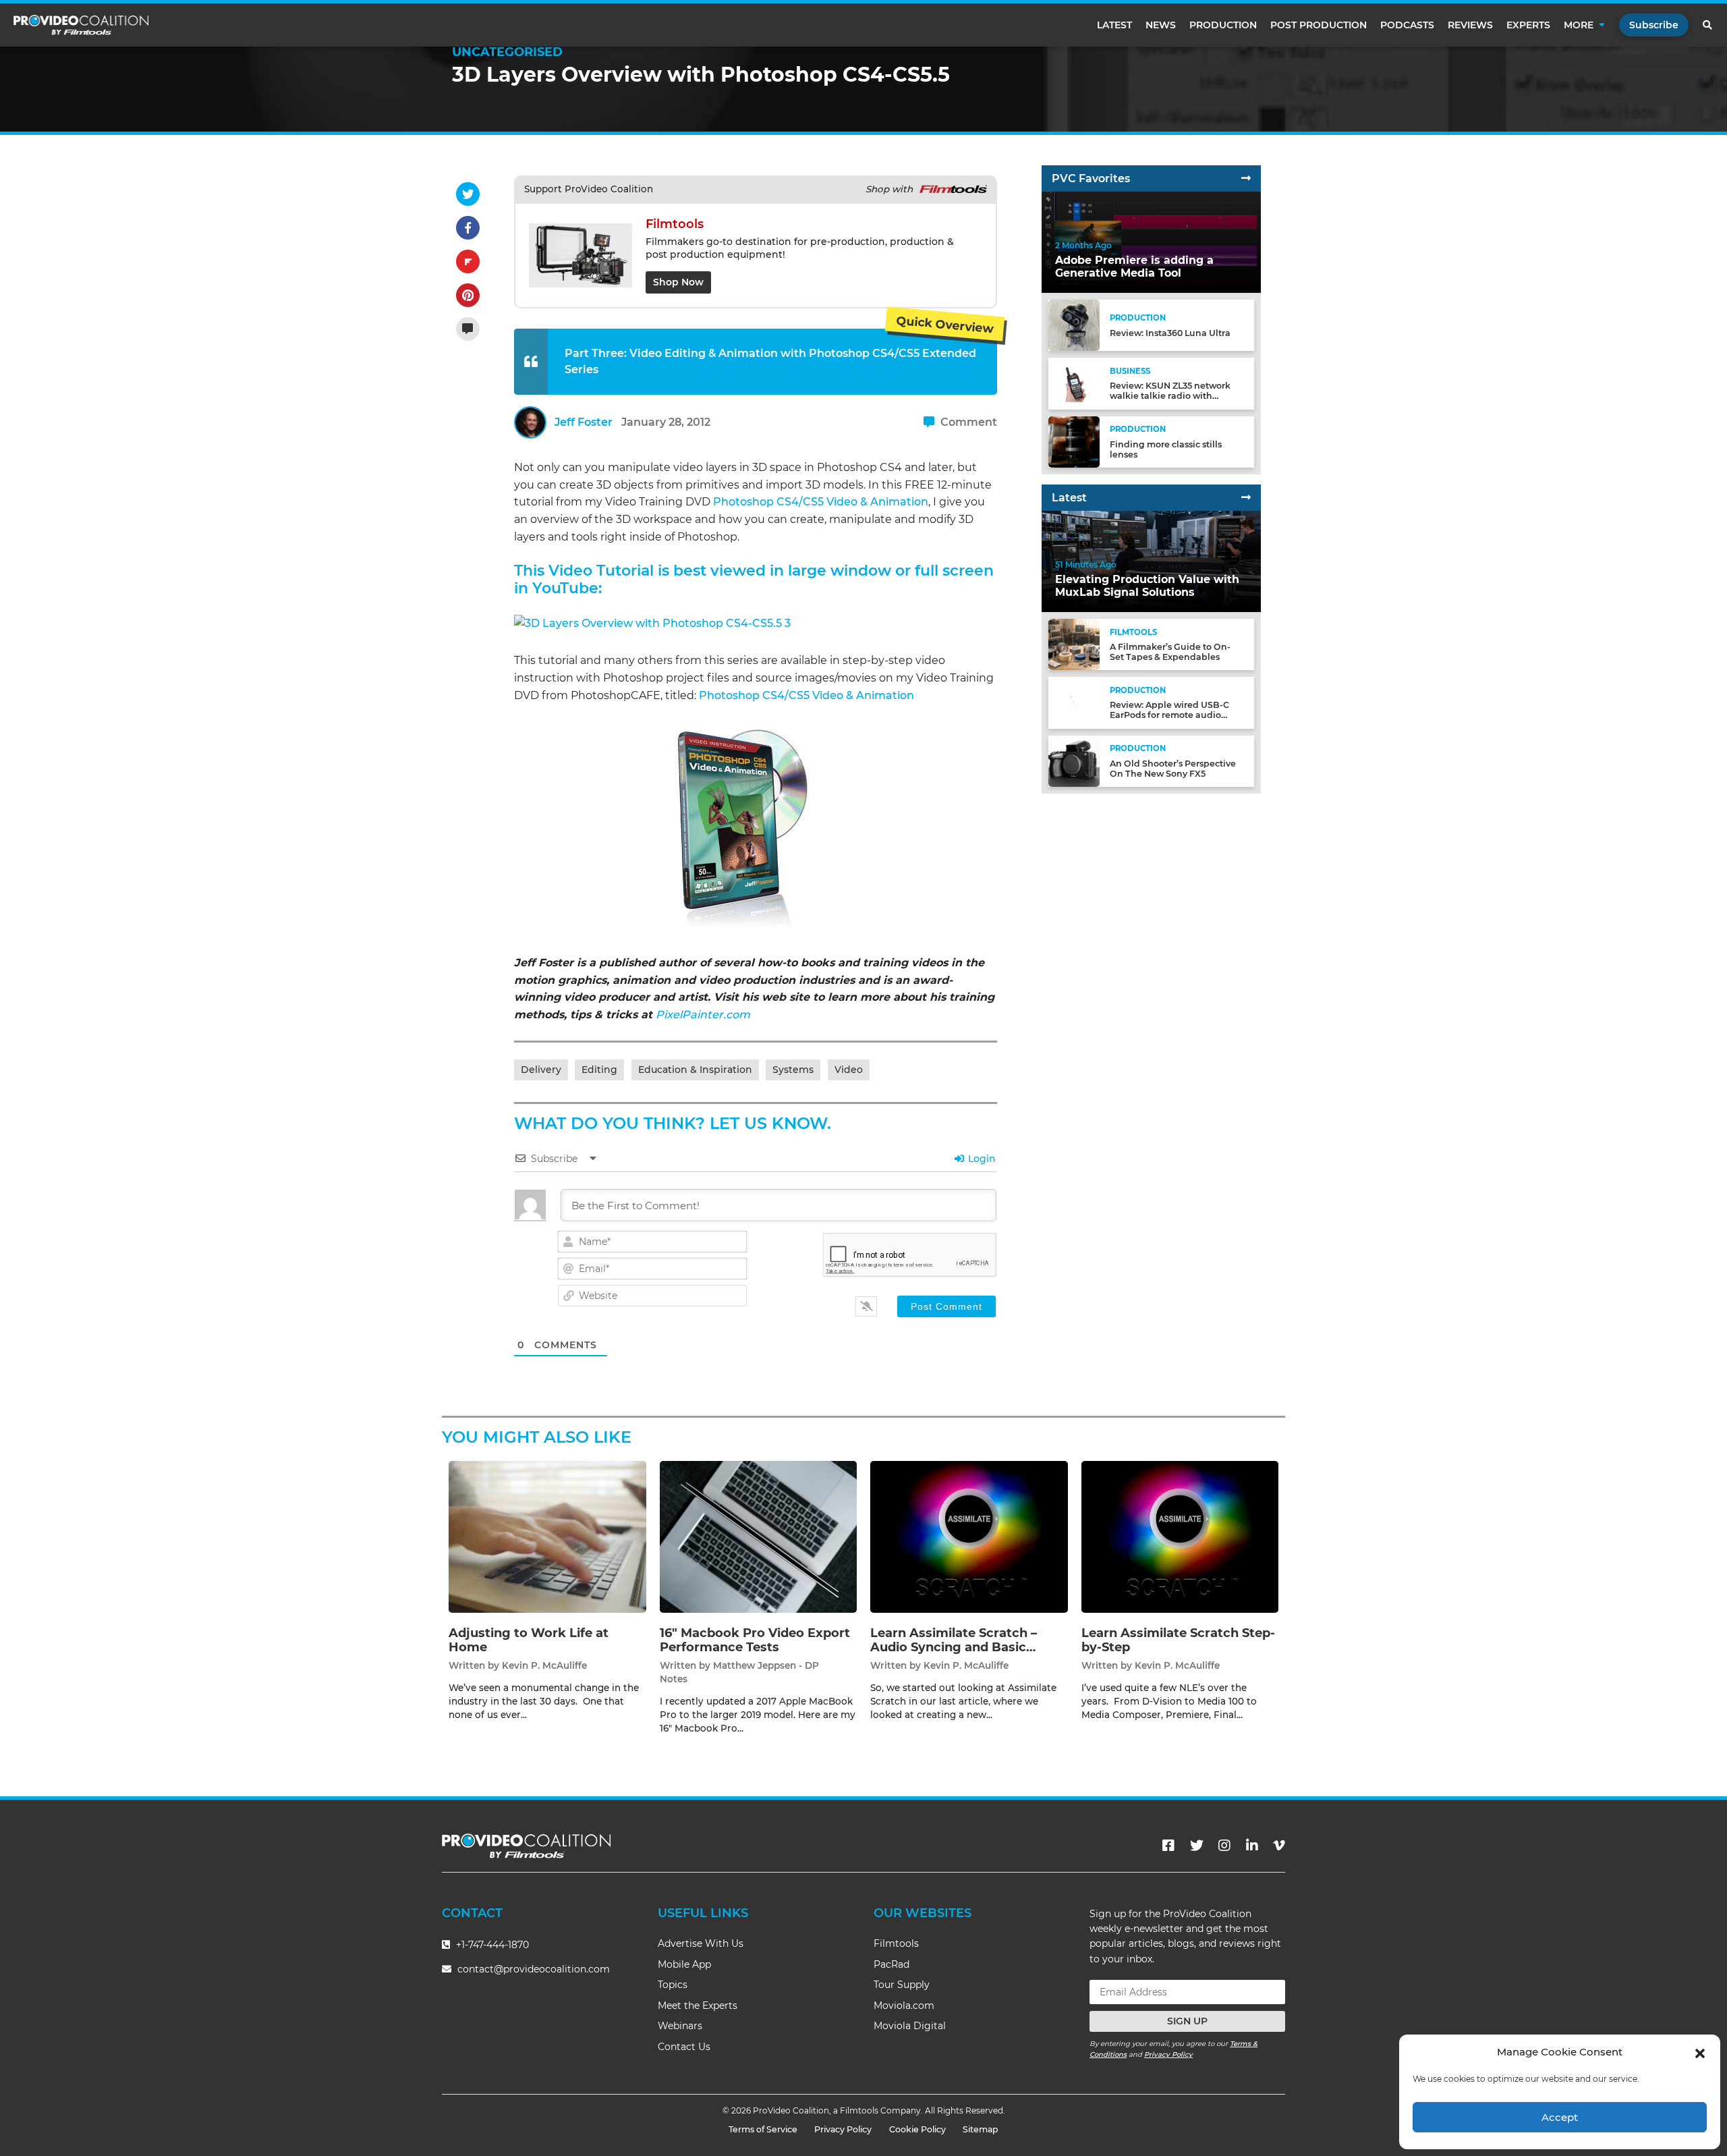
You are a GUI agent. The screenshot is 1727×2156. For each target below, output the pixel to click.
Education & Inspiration (695, 1070)
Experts (1528, 25)
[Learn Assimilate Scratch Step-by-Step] (1180, 1536)
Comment (967, 422)
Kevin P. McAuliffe (544, 1665)
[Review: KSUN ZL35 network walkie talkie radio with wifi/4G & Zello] (1074, 383)
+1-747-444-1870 (491, 1945)
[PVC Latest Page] (1246, 498)
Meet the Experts (698, 2006)
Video (849, 1070)
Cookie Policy (917, 2129)
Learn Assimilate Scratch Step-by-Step (1178, 1640)
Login (981, 1159)
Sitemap (981, 2129)
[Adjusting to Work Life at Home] (547, 1536)
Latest (1114, 25)
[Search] (1708, 25)
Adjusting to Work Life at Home (529, 1640)
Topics (673, 1985)
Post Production (1319, 25)
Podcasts (1407, 25)
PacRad (891, 1964)
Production (1223, 25)
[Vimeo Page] (1279, 1846)
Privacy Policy (1168, 2054)
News (1161, 25)
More (1579, 25)
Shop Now (678, 282)
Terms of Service (763, 2129)
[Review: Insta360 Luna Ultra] (1074, 325)
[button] (1700, 2052)
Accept (1560, 2117)
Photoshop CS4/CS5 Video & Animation (821, 502)
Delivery (541, 1070)
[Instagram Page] (1224, 1846)
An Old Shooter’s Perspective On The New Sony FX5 (1173, 769)
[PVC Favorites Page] (1246, 178)
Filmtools (896, 1943)
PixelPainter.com (703, 1015)
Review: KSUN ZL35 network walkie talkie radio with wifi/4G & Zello (1170, 396)
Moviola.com (904, 2006)
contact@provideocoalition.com (534, 1969)
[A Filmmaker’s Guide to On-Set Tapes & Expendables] (1074, 644)
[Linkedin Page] (1252, 1846)
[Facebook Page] (1168, 1846)
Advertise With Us (701, 1943)
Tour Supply (902, 1985)
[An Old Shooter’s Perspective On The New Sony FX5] (1074, 760)
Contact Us (684, 2047)
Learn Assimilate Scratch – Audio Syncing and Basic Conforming (954, 1648)
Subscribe (1654, 25)
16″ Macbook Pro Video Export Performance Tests (755, 1640)
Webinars (680, 2026)
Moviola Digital (910, 2026)
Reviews (1470, 25)
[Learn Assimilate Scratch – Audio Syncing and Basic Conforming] (969, 1536)
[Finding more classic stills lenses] (1074, 441)
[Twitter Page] (1197, 1846)
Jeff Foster (584, 422)
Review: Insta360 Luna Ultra (1170, 333)
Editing (599, 1070)
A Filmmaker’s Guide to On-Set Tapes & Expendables (1170, 652)
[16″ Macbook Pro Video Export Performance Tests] (759, 1536)
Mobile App (684, 1964)
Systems (793, 1070)
